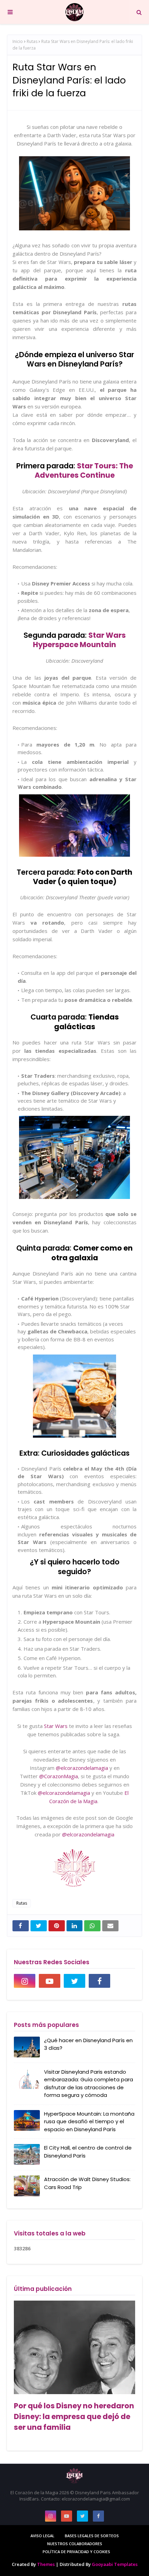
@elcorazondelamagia (82, 1768)
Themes (46, 2564)
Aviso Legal (42, 2536)
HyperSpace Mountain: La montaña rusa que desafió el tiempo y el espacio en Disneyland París (89, 2121)
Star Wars (55, 1726)
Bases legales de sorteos (92, 2536)
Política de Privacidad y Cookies (76, 2552)
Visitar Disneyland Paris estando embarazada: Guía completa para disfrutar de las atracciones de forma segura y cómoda (89, 2084)
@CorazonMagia (59, 1776)
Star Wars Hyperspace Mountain (79, 640)
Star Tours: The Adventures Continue (84, 470)
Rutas (32, 41)
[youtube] (50, 1981)
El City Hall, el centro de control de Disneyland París (88, 2152)
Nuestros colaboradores (75, 2544)
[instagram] (25, 1981)
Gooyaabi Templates (115, 2564)
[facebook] (99, 1981)
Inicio (18, 41)
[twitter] (74, 1981)
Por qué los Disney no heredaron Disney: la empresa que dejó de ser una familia (74, 2416)
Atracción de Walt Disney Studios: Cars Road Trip (87, 2183)
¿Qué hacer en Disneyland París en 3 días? (88, 2044)
